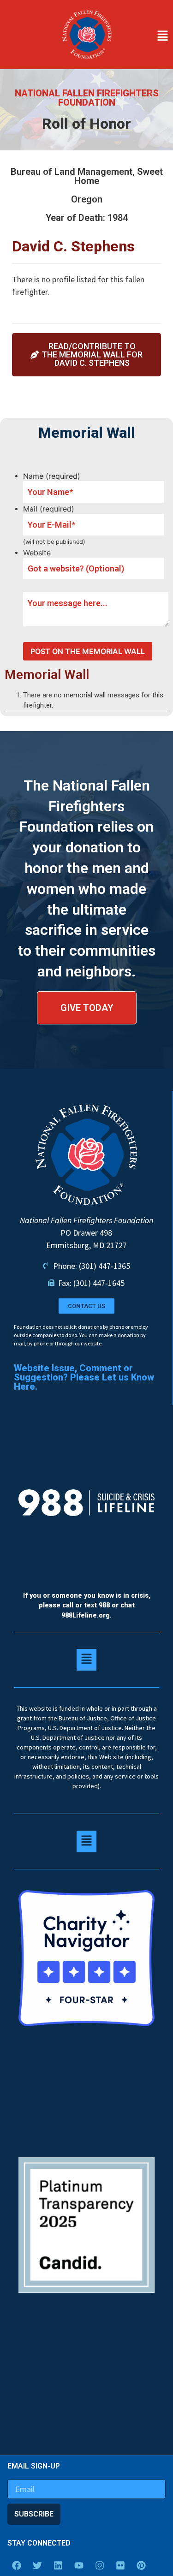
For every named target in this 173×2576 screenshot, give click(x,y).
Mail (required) (49, 509)
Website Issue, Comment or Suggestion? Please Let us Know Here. (84, 1377)
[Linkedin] (58, 2565)
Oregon (87, 199)
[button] (147, 36)
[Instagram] (100, 2565)
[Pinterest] (141, 2565)
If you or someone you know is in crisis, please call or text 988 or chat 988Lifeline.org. (87, 1606)
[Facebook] (17, 2565)
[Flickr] (120, 2565)
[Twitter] (37, 2565)
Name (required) (52, 476)
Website (37, 553)
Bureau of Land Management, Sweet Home (87, 176)
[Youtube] (79, 2565)
